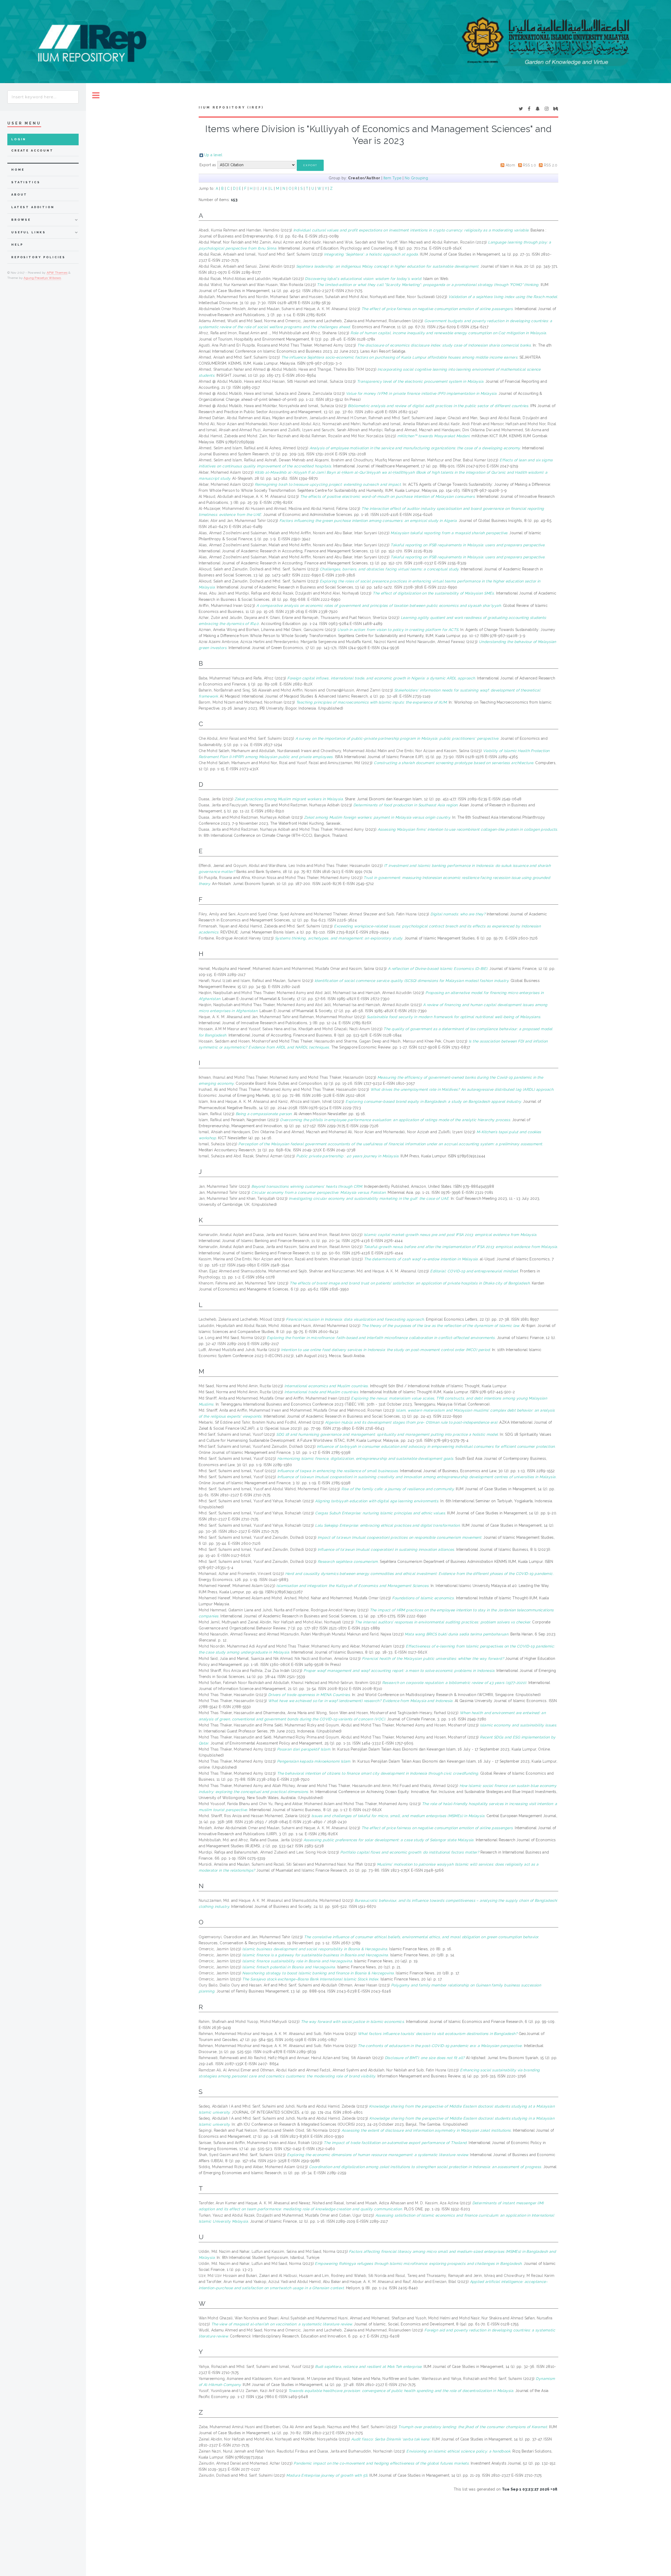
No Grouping (416, 178)
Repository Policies (38, 257)
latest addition (33, 207)
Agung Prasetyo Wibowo (42, 278)
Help (17, 245)
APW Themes (57, 273)
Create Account (32, 151)
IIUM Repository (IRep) (231, 107)
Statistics (26, 182)
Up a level (213, 155)
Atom (510, 165)
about (19, 195)
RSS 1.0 (529, 165)
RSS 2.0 (551, 165)
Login (19, 139)
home (18, 170)
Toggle (96, 96)
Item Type (393, 178)
